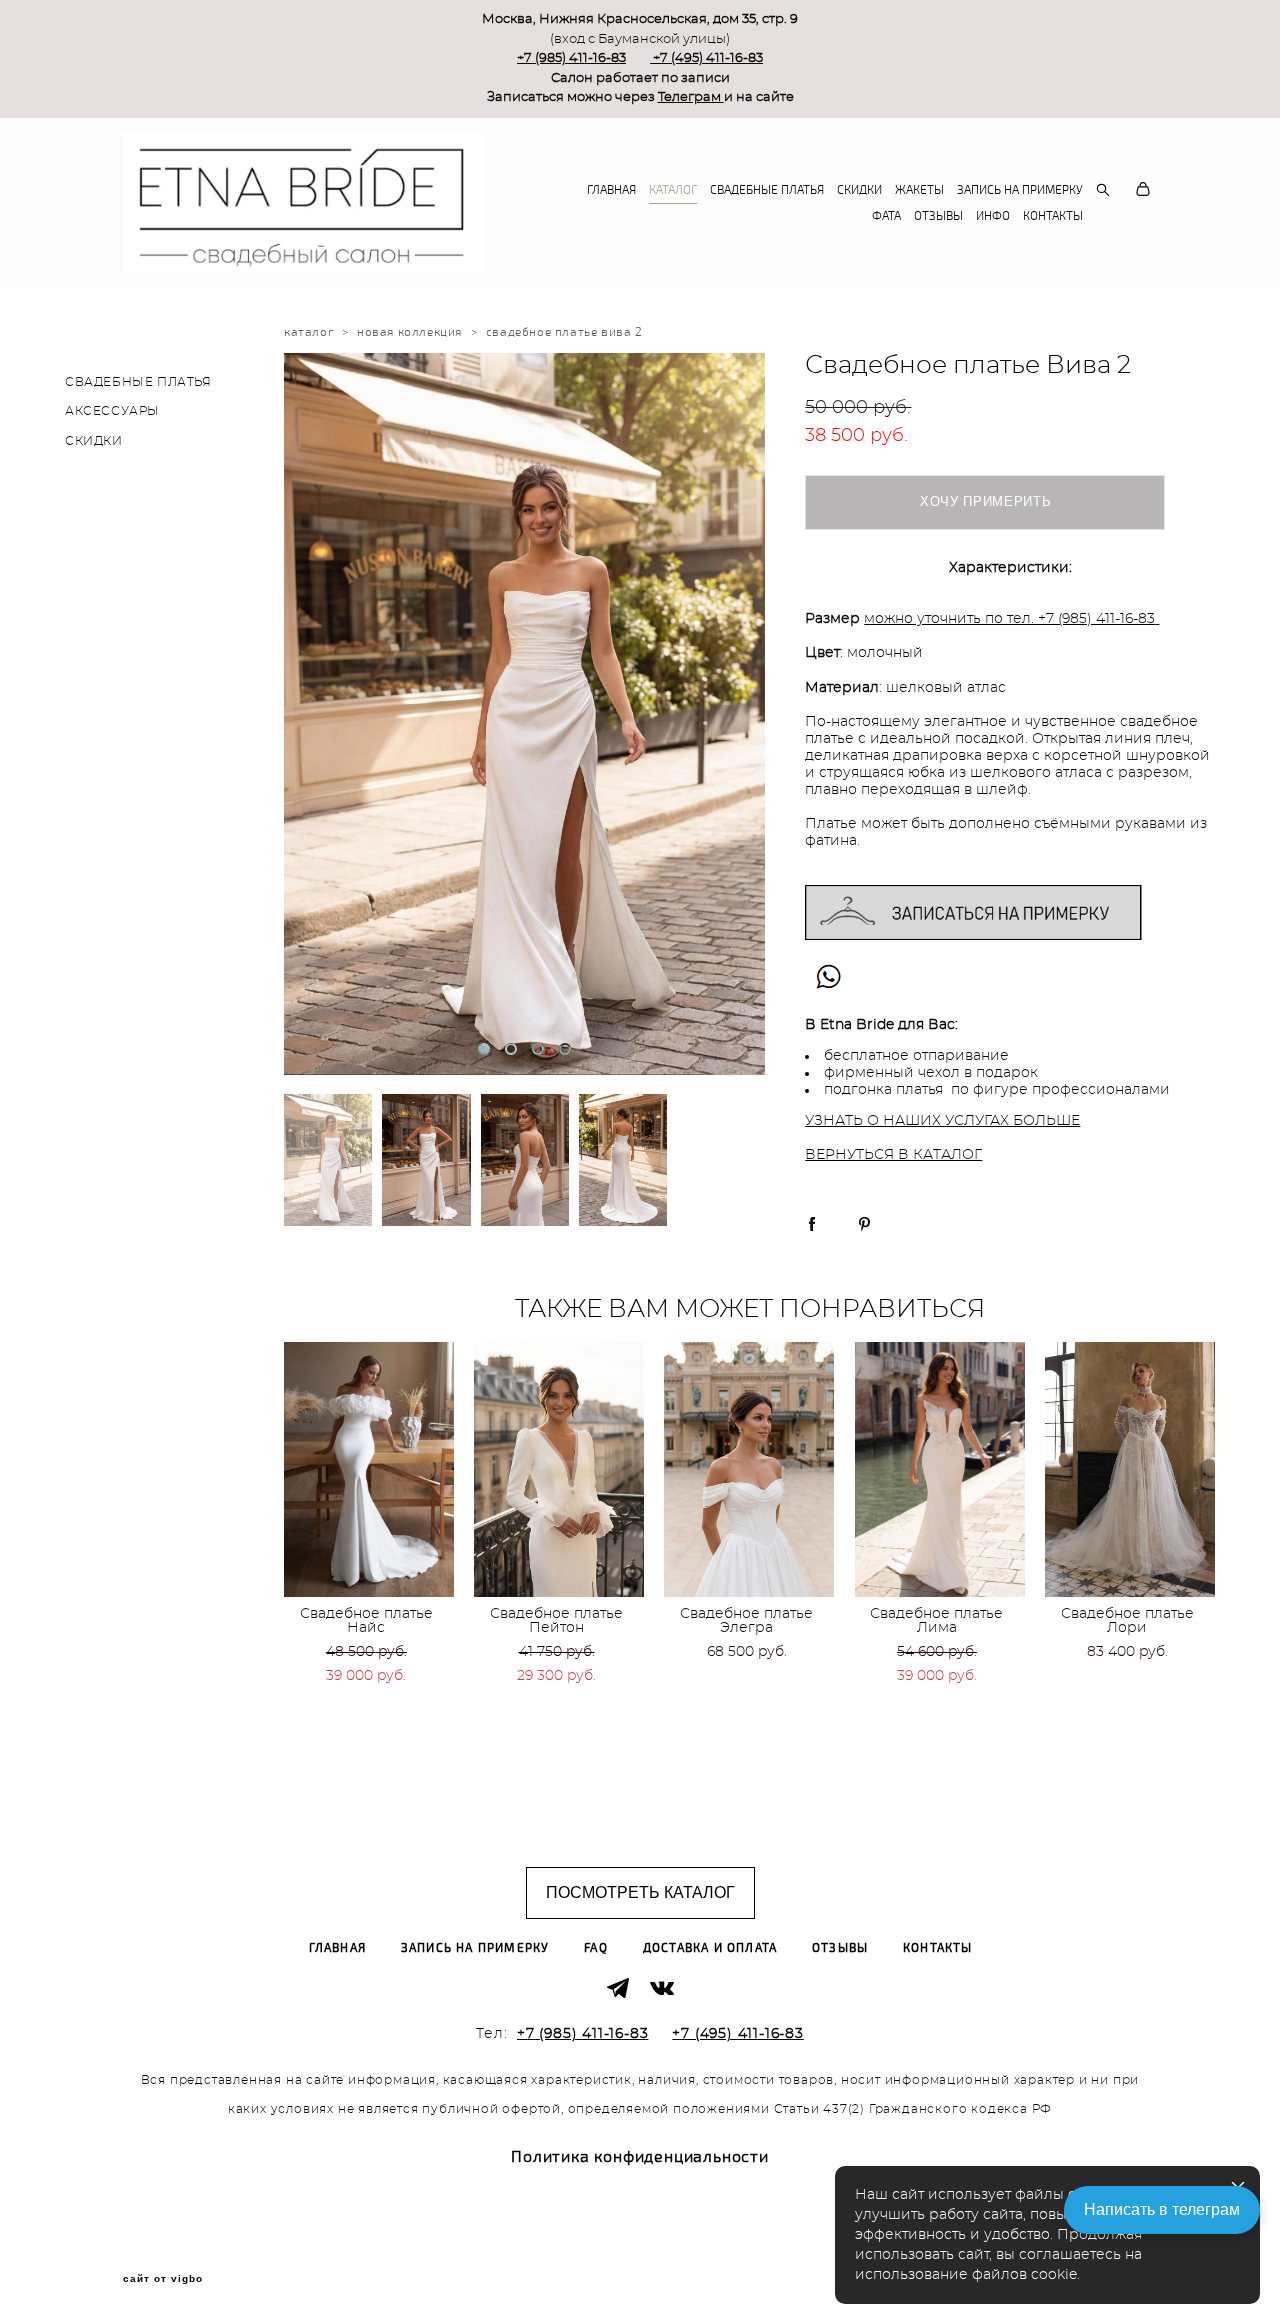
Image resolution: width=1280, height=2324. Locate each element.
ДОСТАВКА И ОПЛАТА (710, 1948)
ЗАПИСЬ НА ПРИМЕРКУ (1020, 190)
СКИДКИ (859, 190)
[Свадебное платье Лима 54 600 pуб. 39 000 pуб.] (940, 1469)
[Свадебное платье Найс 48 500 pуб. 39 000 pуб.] (369, 1469)
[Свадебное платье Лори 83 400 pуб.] (1130, 1469)
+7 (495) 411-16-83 (708, 58)
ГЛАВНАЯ (611, 190)
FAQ (596, 1948)
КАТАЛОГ (673, 190)
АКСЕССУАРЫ (112, 411)
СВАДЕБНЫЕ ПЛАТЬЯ (767, 190)
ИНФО (993, 216)
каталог (308, 332)
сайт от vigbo (163, 2279)
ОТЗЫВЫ (938, 216)
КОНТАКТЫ (1053, 216)
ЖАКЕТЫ (919, 190)
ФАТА (886, 216)
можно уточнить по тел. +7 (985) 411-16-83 (1009, 619)
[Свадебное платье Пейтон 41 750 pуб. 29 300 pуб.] (559, 1469)
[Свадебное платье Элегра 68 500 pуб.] (749, 1469)
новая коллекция (409, 332)
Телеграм (691, 97)
